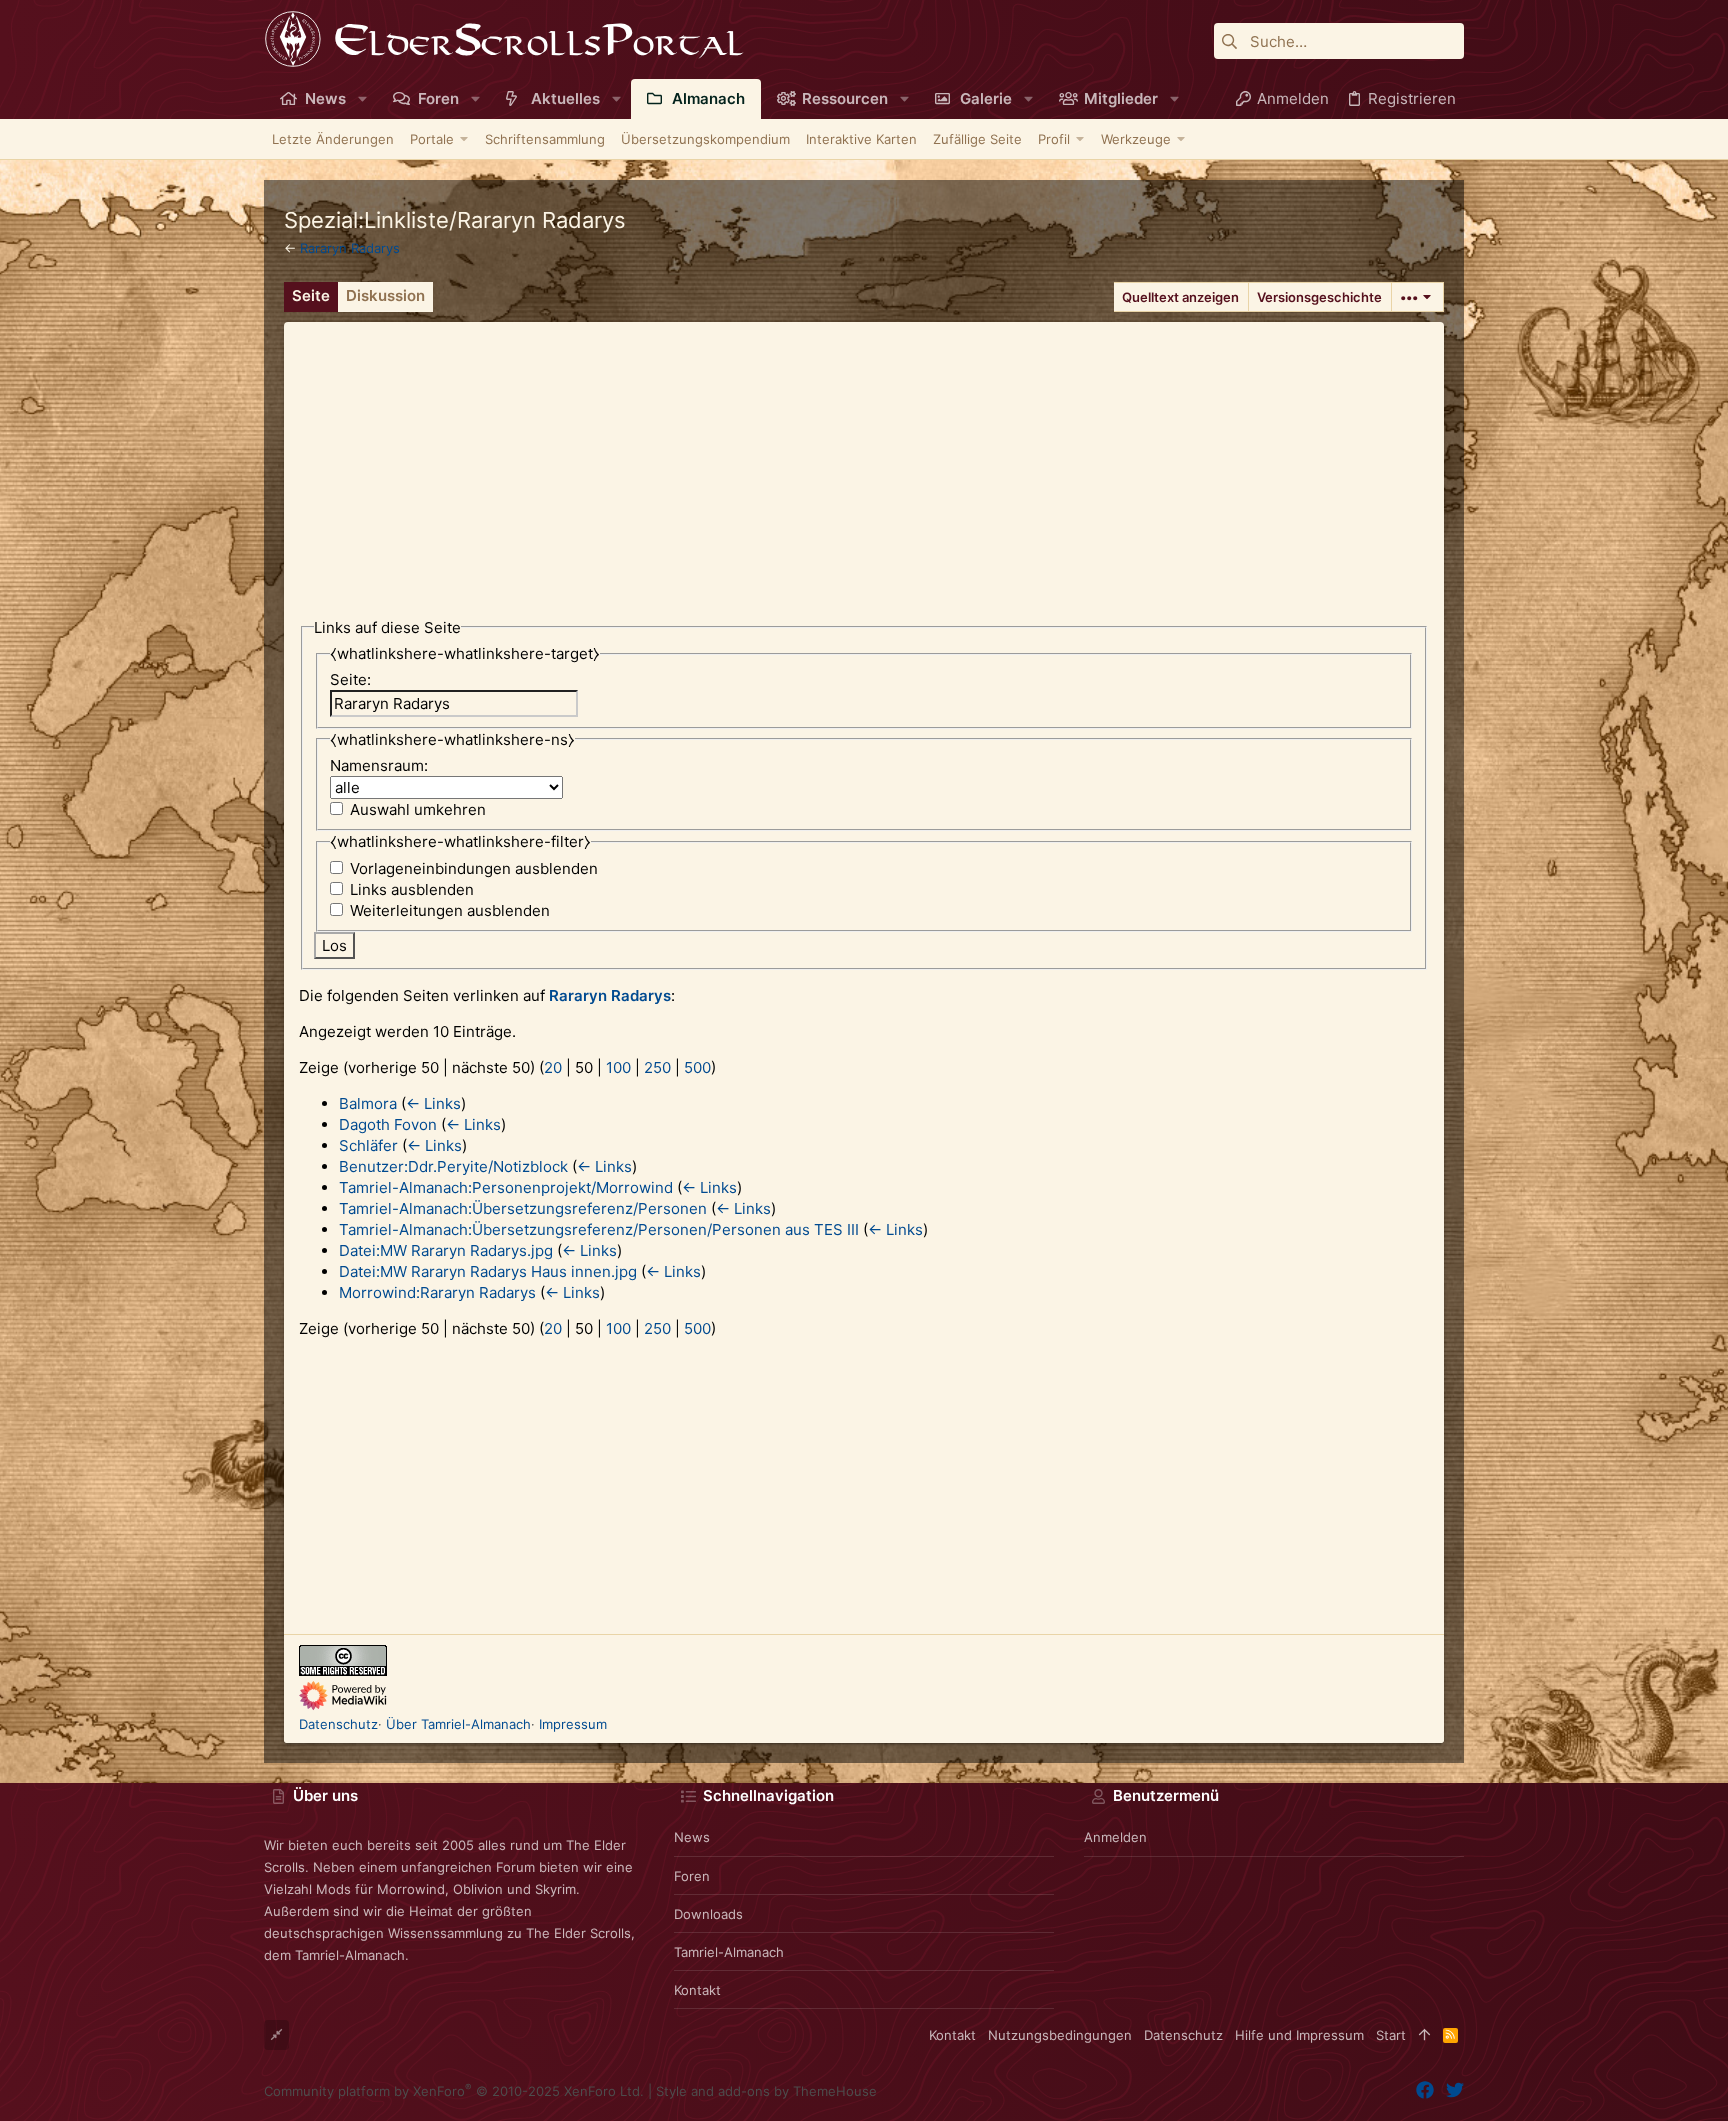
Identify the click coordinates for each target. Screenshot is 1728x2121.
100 (618, 1067)
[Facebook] (1425, 2090)
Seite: (350, 679)
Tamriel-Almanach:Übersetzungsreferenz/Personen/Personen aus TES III (599, 1229)
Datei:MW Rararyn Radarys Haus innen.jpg (488, 1271)
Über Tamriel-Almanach (458, 1724)
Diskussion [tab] (385, 295)
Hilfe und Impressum (1299, 2035)
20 (553, 1067)
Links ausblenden (412, 889)
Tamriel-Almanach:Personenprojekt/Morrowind (506, 1187)
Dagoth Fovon (388, 1124)
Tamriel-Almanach (729, 1952)
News (692, 1837)
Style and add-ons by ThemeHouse (766, 2091)
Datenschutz (338, 1724)
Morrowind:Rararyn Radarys (437, 1292)
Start (1391, 2035)
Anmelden (1115, 1837)
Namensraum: (379, 765)
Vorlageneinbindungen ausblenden (474, 868)
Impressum (573, 1724)
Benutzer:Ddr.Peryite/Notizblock (453, 1166)
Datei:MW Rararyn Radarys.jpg (446, 1250)
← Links (433, 1103)
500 (697, 1067)
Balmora (368, 1103)
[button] (362, 98)
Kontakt (697, 1990)
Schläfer (368, 1145)
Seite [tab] (311, 295)
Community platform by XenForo (454, 2091)
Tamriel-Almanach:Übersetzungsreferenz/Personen (523, 1208)
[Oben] (1424, 2035)
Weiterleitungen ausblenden (450, 910)
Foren (692, 1876)
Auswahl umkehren (418, 809)
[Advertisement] (864, 462)
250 (657, 1067)
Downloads (708, 1914)
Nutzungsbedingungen (1060, 2035)
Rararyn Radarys (350, 248)
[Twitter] (1455, 2090)
